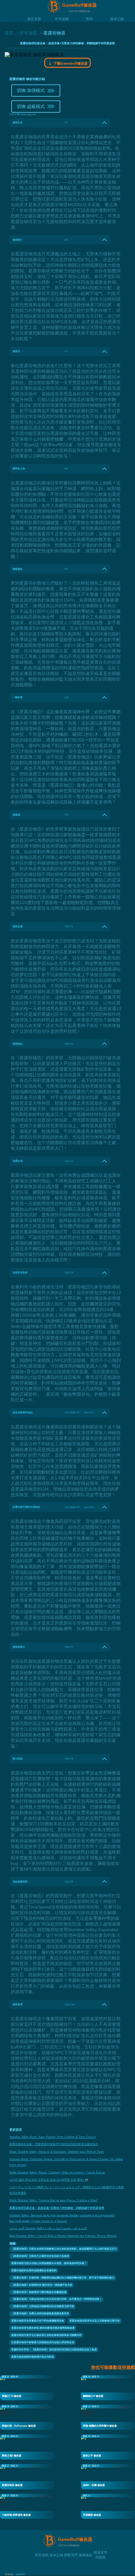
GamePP (20, 2574)
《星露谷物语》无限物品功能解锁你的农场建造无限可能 (43, 2306)
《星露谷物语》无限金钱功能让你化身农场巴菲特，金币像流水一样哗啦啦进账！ (57, 2299)
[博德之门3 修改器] (27, 2387)
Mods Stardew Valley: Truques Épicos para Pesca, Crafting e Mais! (54, 2200)
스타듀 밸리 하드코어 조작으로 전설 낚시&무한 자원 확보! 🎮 (49, 2180)
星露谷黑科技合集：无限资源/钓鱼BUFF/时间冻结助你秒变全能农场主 (54, 2144)
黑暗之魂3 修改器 (12, 2456)
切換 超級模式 (31, 106)
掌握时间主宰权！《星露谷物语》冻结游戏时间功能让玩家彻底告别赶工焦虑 (54, 2350)
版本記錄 (117, 19)
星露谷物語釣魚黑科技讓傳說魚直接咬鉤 (34, 2271)
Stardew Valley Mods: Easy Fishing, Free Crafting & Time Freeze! (53, 2137)
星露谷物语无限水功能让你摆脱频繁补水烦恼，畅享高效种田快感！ (49, 2263)
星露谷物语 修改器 (12, 2485)
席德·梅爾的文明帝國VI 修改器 (100, 2426)
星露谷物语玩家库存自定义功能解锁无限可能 (94, 2321)
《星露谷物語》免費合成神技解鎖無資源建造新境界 (40, 2314)
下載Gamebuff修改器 (70, 63)
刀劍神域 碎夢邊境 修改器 (16, 2515)
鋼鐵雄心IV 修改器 (93, 2396)
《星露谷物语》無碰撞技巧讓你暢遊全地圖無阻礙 (39, 2292)
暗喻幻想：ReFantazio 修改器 (19, 2426)
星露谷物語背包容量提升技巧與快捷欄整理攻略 (38, 2321)
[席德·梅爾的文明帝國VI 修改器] (108, 2417)
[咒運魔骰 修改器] (108, 2506)
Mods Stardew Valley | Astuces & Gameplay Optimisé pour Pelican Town (57, 2152)
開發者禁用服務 (100, 2552)
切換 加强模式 (31, 90)
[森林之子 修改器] (108, 2447)
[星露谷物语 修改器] (27, 2476)
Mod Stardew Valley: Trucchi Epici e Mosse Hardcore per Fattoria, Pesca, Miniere (63, 2236)
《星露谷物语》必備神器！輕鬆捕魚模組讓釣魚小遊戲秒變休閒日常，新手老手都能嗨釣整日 (63, 2278)
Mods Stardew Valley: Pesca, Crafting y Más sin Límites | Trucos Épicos (57, 2172)
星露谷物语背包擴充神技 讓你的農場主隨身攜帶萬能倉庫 (43, 2328)
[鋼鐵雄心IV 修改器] (108, 2387)
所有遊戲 (62, 19)
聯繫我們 (71, 2555)
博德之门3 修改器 (12, 2396)
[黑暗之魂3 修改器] (27, 2447)
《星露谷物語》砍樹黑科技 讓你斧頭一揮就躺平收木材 (42, 2285)
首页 (9, 33)
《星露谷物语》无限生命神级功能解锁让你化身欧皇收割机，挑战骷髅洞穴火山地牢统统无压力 (64, 2249)
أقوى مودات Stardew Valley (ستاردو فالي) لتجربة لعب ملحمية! (48, 2228)
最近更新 (34, 19)
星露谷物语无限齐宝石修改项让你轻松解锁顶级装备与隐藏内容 (46, 2335)
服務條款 (86, 2555)
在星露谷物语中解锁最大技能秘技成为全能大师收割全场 (43, 2342)
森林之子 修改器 (92, 2456)
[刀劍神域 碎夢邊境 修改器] (27, 2506)
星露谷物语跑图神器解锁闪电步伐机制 (33, 2357)
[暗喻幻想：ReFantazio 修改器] (27, 2417)
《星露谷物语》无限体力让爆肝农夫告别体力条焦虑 (40, 2256)
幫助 (89, 19)
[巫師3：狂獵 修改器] (108, 2476)
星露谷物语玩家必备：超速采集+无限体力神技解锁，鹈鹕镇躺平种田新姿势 (57, 2208)
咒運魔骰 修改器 (92, 2515)
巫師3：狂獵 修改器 (94, 2485)
